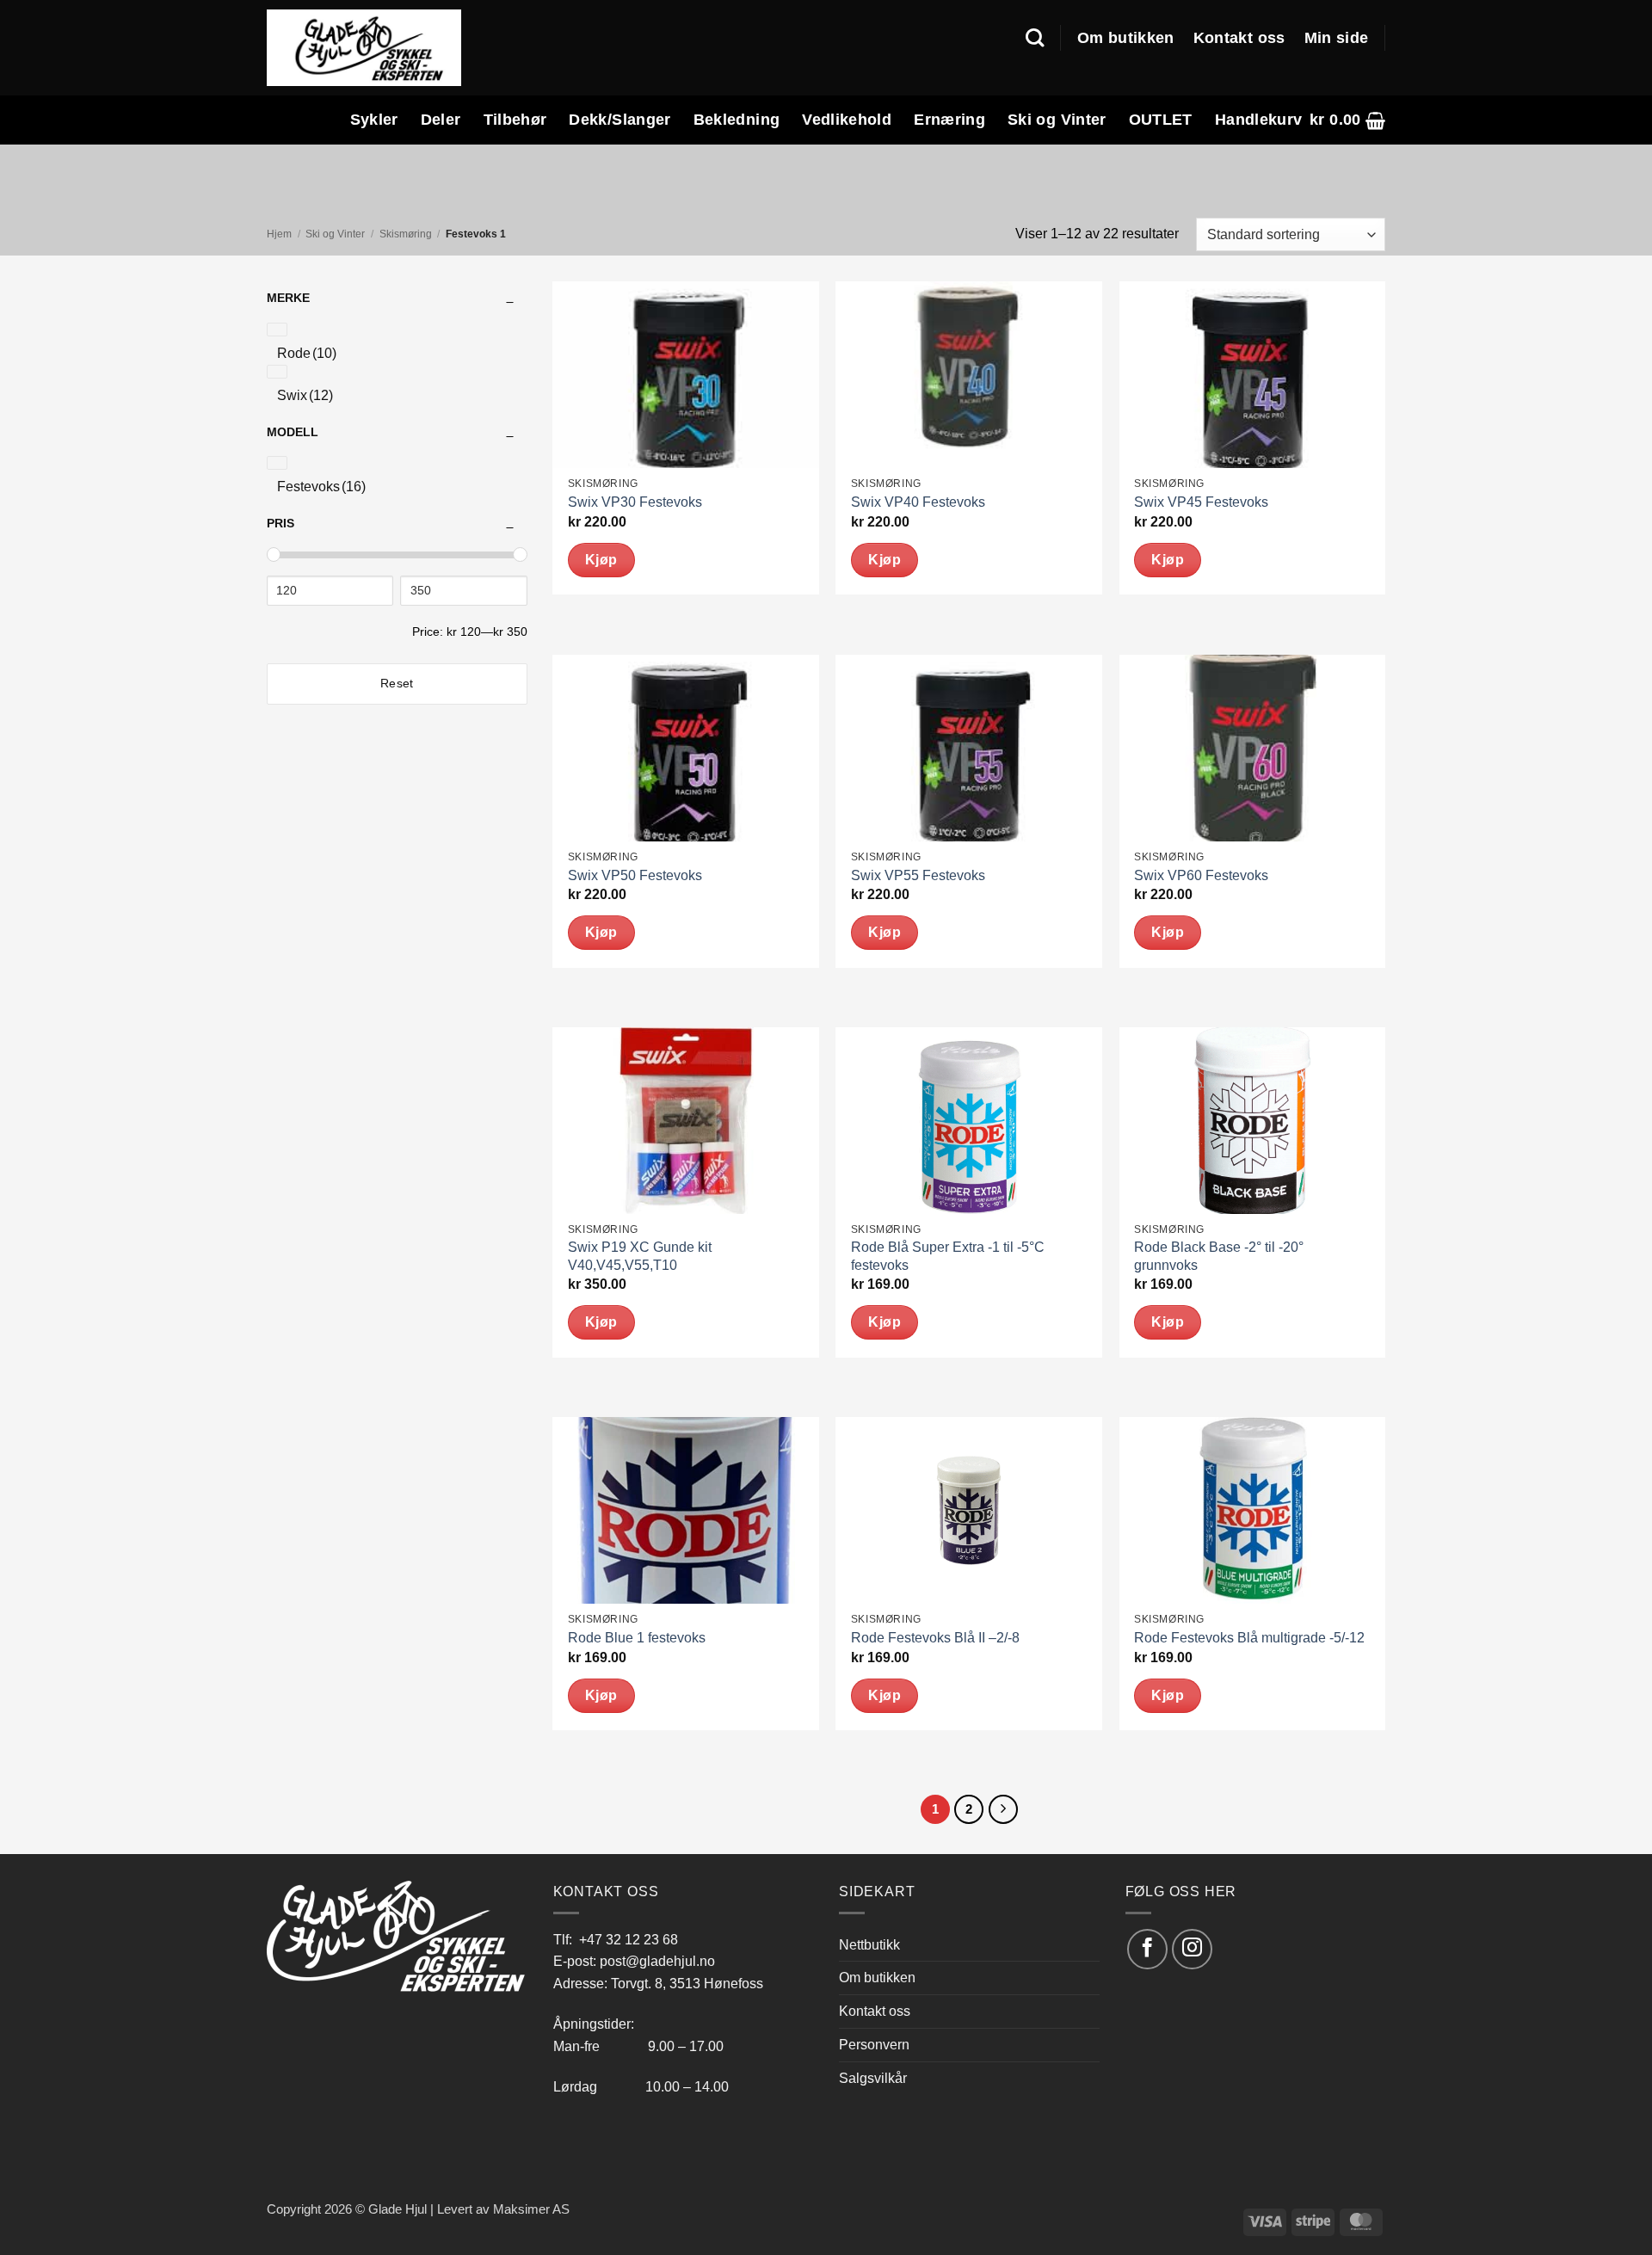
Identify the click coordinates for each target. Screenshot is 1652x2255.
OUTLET (1161, 120)
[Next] (1003, 1809)
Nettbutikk (869, 1944)
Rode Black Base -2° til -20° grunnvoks (1219, 1256)
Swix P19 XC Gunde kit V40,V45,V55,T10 (640, 1256)
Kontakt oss (1239, 38)
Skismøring (406, 234)
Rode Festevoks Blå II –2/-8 (935, 1638)
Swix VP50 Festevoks (635, 875)
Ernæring (949, 120)
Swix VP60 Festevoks (1201, 875)
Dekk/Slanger (619, 120)
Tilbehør (515, 120)
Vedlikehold (847, 120)
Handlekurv (1259, 120)
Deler (441, 120)
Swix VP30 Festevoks (635, 502)
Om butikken (1126, 38)
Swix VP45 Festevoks (1201, 502)
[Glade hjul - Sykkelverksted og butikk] (364, 47)
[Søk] (1035, 38)
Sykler (374, 120)
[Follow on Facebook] (1147, 1949)
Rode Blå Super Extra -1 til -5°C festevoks (948, 1256)
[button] (1347, 120)
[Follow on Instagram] (1192, 1949)
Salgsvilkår (873, 2078)
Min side (1337, 38)
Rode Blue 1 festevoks (637, 1638)
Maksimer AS (531, 2209)
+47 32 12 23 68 (629, 1939)
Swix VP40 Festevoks (918, 502)
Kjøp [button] (601, 560)
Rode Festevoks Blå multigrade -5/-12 (1249, 1638)
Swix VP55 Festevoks (918, 875)
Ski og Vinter (1057, 120)
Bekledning (737, 120)
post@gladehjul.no (657, 1961)
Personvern (874, 2044)
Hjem (279, 234)
